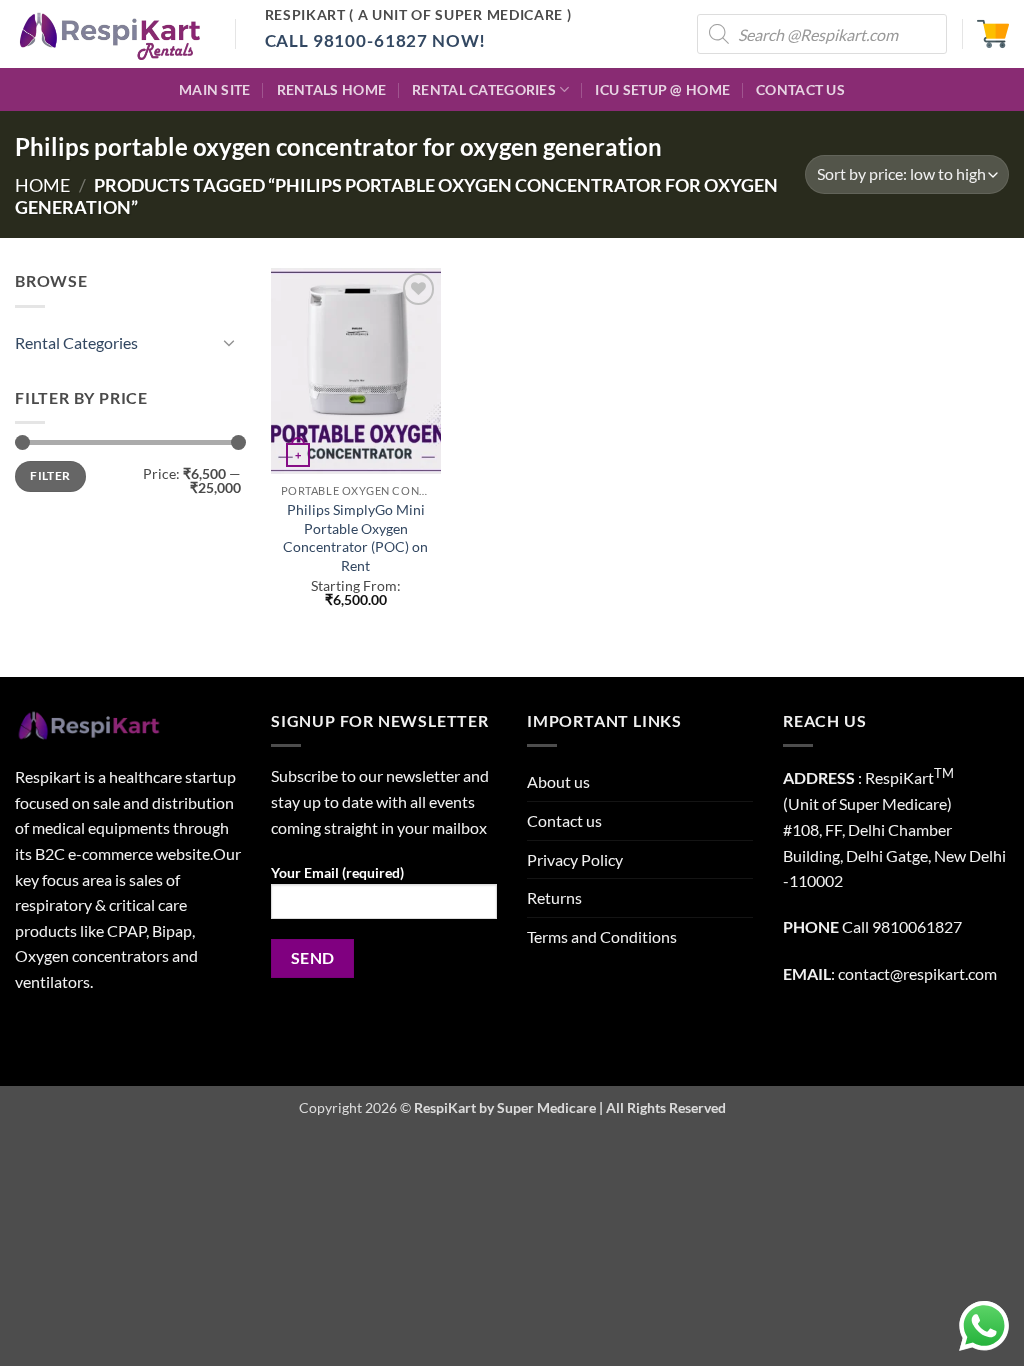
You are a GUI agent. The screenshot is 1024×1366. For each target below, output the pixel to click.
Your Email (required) (337, 872)
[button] (993, 34)
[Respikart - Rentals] (110, 34)
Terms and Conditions (602, 936)
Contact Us (800, 89)
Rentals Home (331, 89)
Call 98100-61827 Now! (376, 40)
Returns (554, 897)
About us (558, 781)
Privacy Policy (575, 859)
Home (42, 185)
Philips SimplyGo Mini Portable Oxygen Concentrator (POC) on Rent (355, 537)
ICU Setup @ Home (662, 89)
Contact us (564, 820)
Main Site (215, 89)
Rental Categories (484, 89)
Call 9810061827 (902, 926)
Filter (50, 475)
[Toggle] (229, 342)
